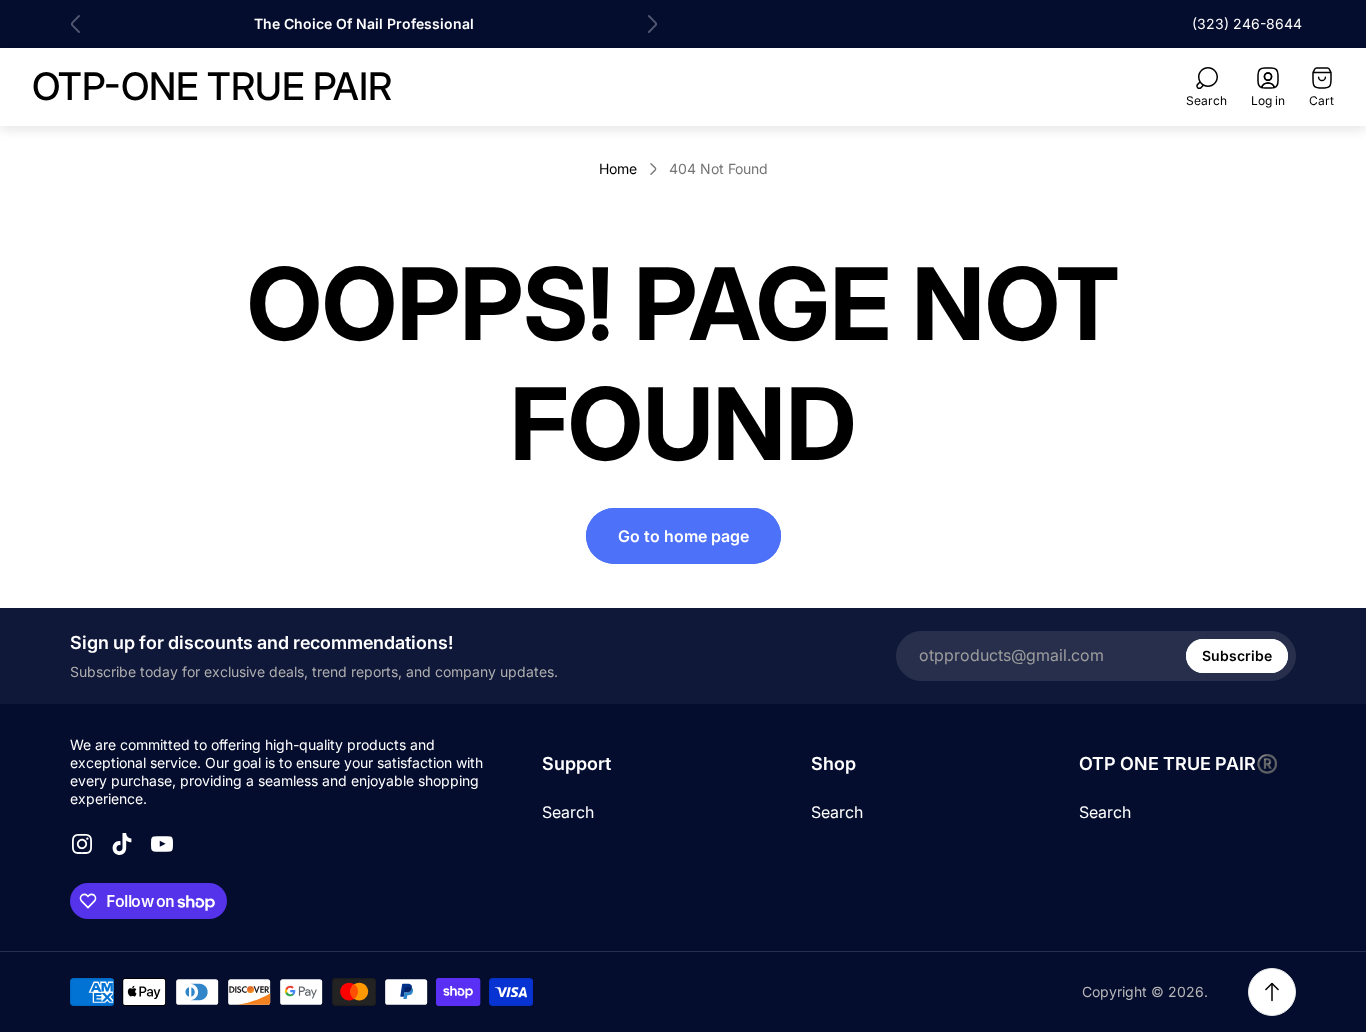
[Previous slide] (76, 24)
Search (568, 812)
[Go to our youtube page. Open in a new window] (162, 844)
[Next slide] (652, 24)
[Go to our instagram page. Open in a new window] (82, 844)
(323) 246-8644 (1247, 23)
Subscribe (1237, 655)
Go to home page (683, 536)
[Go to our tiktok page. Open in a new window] (122, 844)
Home (618, 168)
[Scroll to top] (1272, 992)
